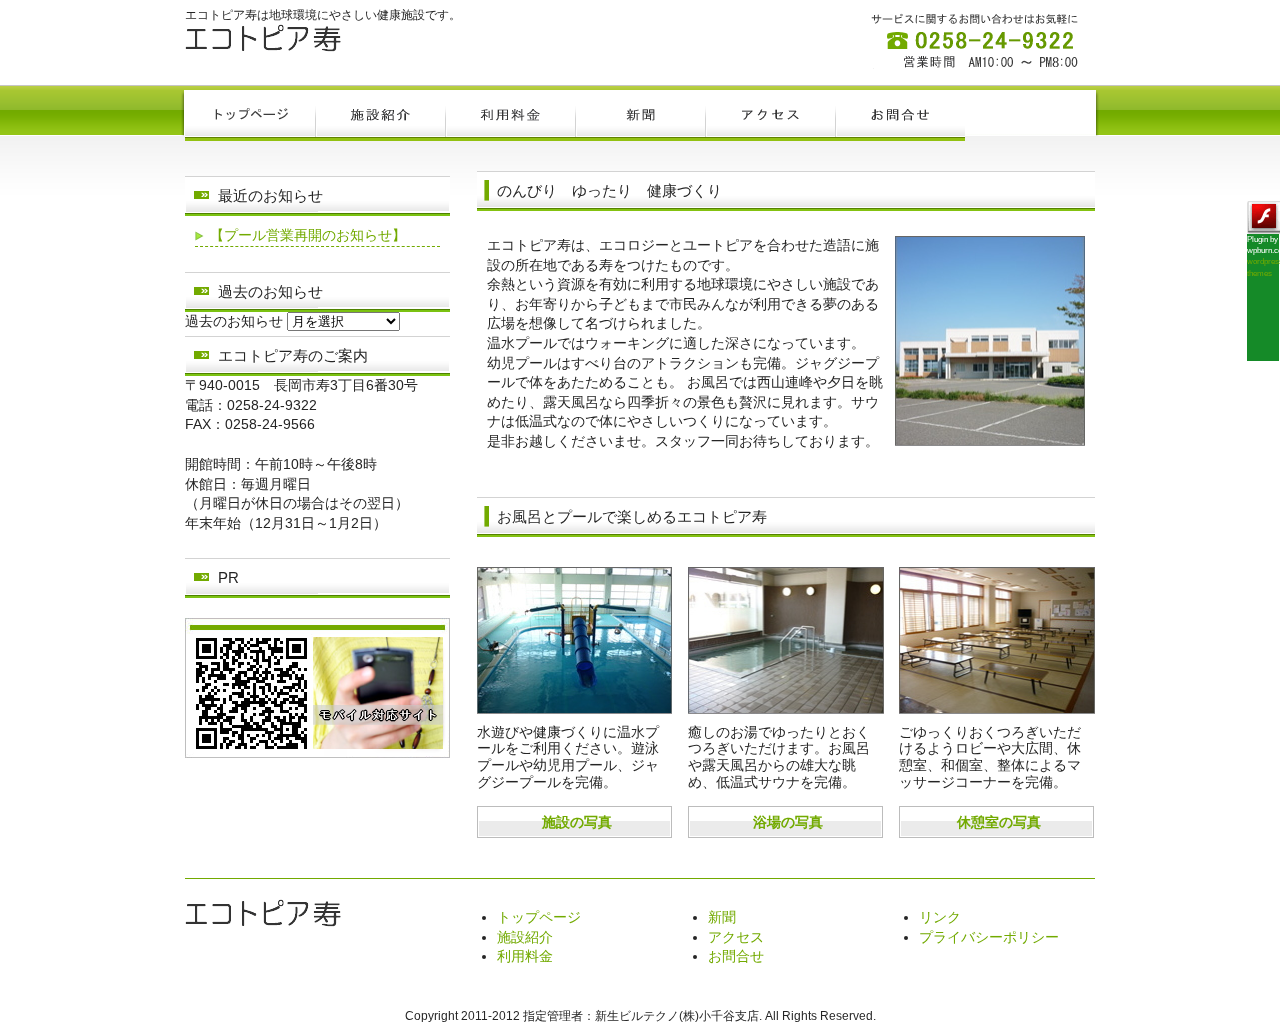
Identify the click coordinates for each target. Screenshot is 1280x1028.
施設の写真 (577, 822)
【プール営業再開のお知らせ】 (308, 235)
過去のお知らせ (234, 321)
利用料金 (525, 956)
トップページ (539, 917)
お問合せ (736, 956)
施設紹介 (525, 937)
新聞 (722, 917)
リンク (940, 917)
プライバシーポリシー (989, 937)
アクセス (736, 937)
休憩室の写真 (999, 822)
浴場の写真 (788, 822)
